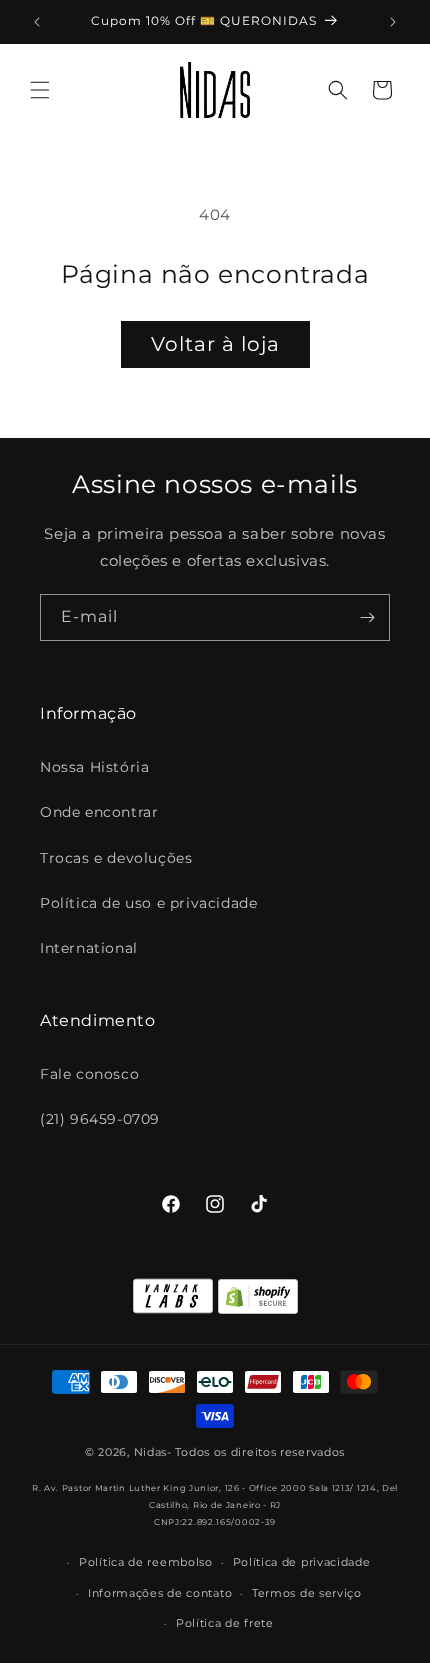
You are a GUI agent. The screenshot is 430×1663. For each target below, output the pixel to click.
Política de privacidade (302, 1562)
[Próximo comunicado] (393, 22)
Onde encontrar (99, 812)
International (89, 948)
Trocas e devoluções (116, 858)
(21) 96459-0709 (100, 1119)
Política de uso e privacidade (148, 903)
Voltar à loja (215, 344)
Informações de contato (160, 1593)
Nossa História (94, 767)
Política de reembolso (146, 1562)
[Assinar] (367, 617)
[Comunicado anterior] (37, 22)
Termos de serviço (307, 1593)
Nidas (151, 1452)
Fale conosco (89, 1074)
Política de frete (225, 1623)
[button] (40, 90)
